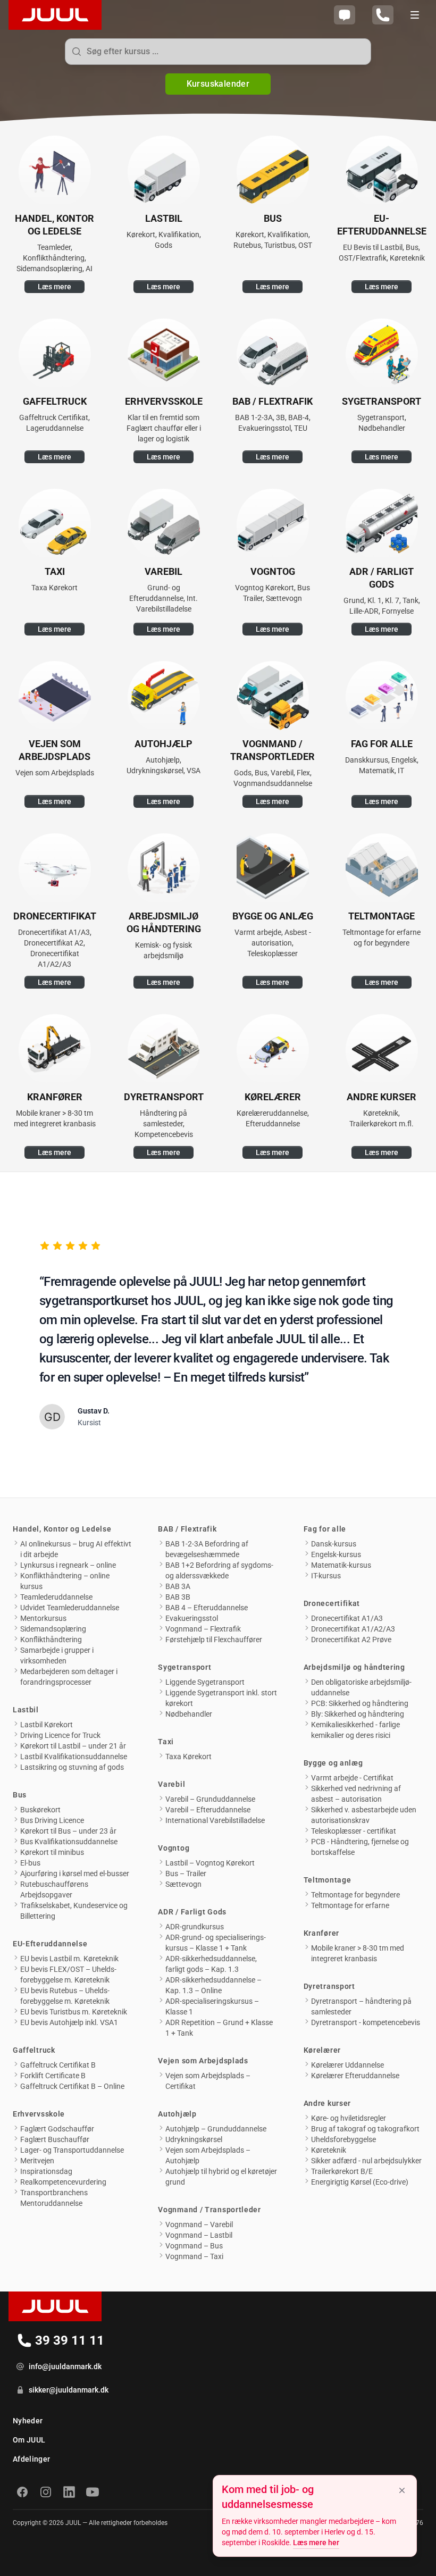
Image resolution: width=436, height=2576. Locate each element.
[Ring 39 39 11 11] (383, 15)
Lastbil (26, 1710)
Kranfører (321, 1933)
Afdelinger (32, 2459)
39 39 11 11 (72, 2342)
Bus (20, 1795)
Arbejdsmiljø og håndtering (354, 1667)
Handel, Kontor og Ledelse (62, 1529)
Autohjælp (177, 2114)
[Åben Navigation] (415, 15)
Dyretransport (329, 1986)
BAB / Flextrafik (187, 1529)
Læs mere (54, 287)
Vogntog (174, 1848)
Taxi (166, 1742)
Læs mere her (316, 2542)
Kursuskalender (218, 84)
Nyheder (28, 2421)
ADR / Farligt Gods (192, 1912)
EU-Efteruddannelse (50, 1944)
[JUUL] (51, 15)
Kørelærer (322, 2050)
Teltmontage (328, 1880)
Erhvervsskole (39, 2114)
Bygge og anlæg (333, 1763)
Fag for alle (325, 1529)
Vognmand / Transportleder (209, 2210)
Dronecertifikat (332, 1603)
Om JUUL (29, 2440)
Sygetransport (185, 1667)
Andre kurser (327, 2103)
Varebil (171, 1784)
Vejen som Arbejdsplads (203, 2061)
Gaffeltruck (34, 2050)
